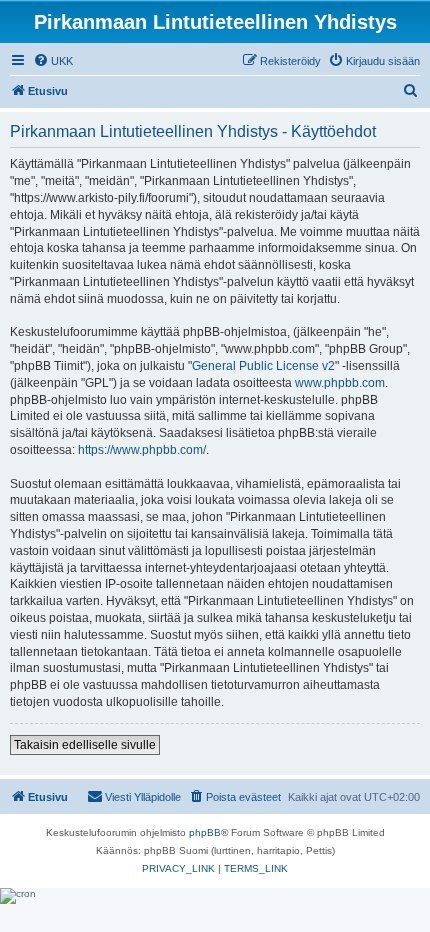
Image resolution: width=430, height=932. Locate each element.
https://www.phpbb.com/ (142, 450)
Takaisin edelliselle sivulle (85, 745)
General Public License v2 (263, 366)
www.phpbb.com (340, 383)
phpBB (205, 832)
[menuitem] (53, 61)
